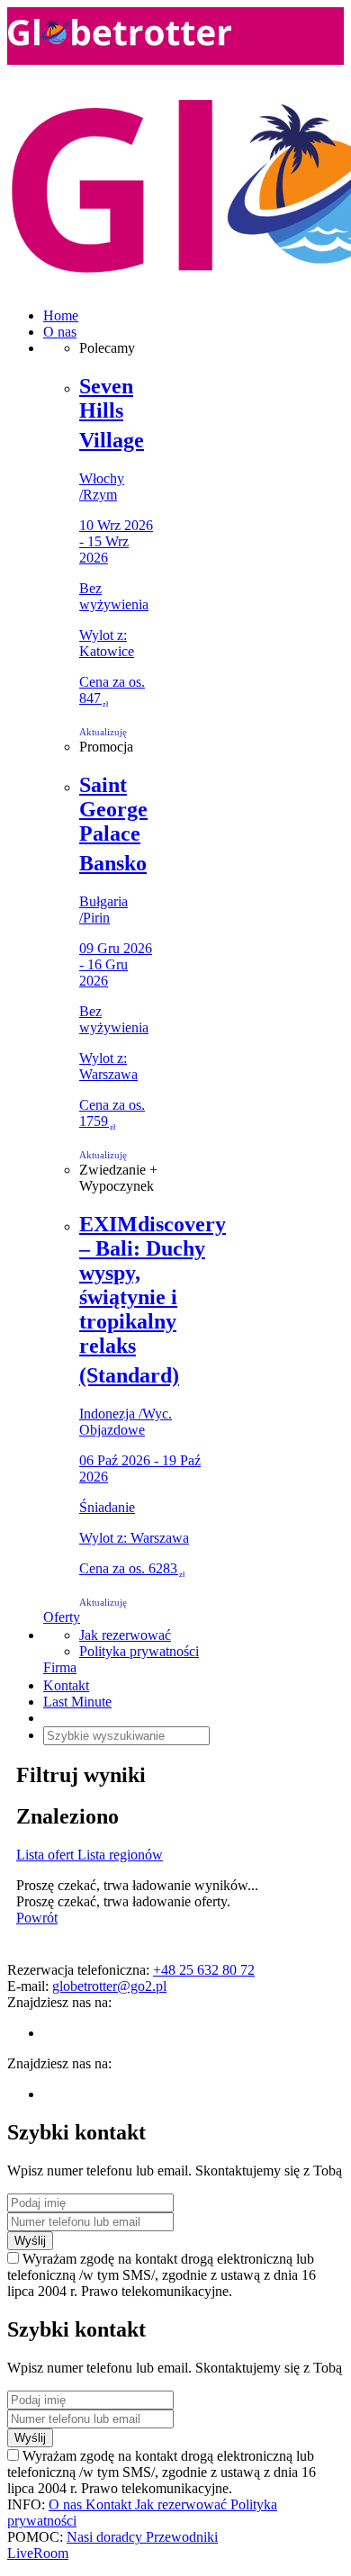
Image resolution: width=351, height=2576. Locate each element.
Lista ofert (47, 1855)
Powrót (37, 1918)
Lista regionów (120, 1855)
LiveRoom (38, 2553)
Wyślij (30, 2241)
